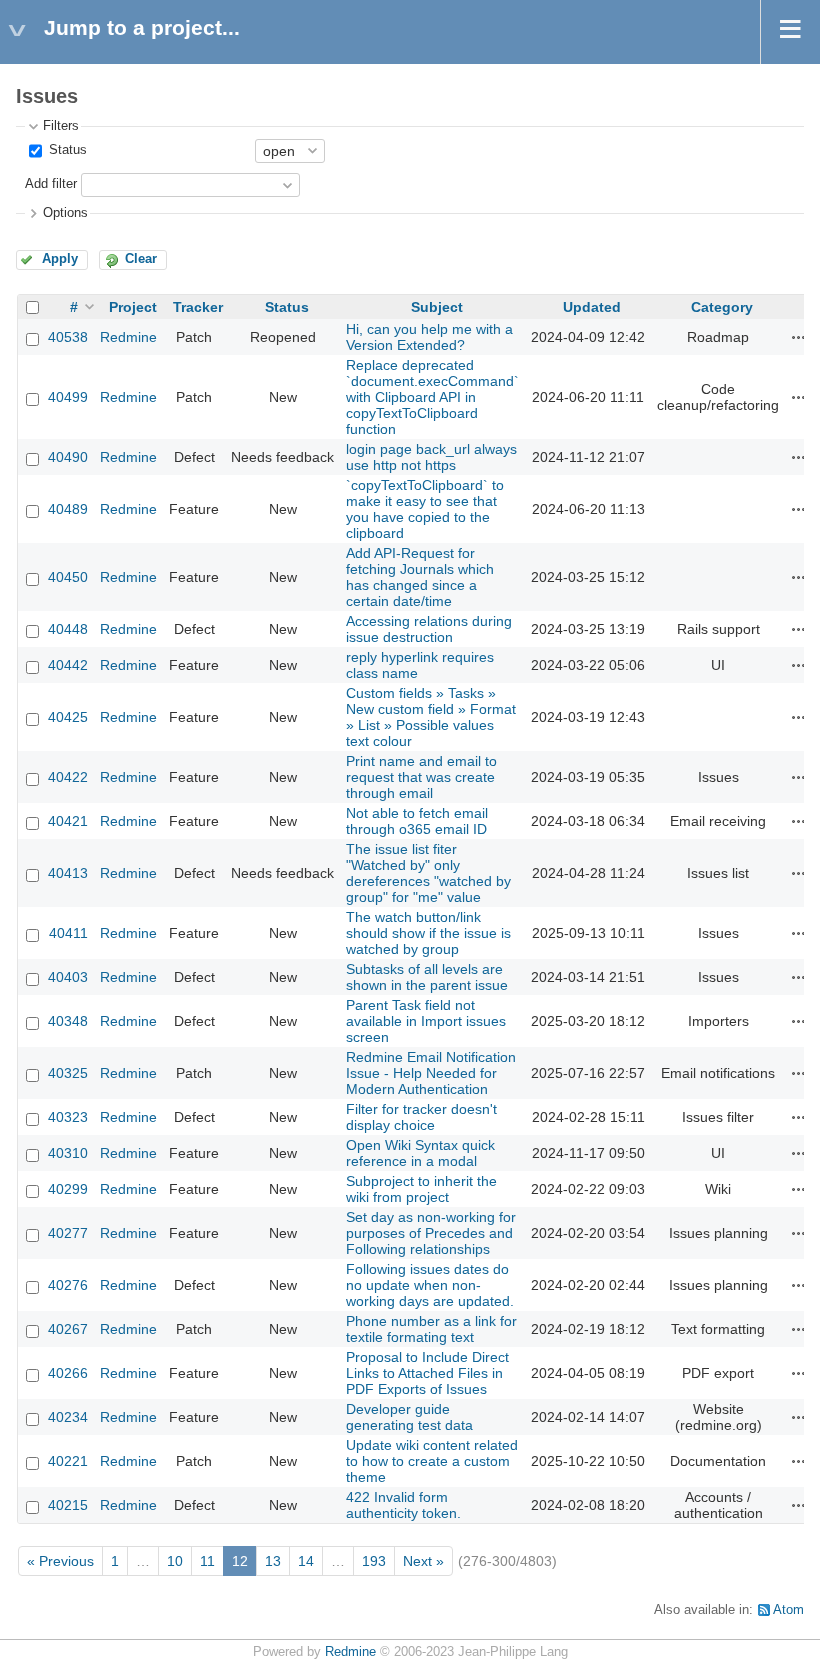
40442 (68, 665)
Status (66, 150)
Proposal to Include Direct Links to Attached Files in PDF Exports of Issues (427, 1373)
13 (273, 1561)
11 (207, 1561)
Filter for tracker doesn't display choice (421, 1117)
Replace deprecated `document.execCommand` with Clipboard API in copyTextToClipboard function (432, 397)
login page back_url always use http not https (431, 457)
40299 (68, 1189)
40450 (68, 577)
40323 (68, 1117)
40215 (68, 1505)
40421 (68, 821)
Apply (60, 259)
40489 (68, 509)
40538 (68, 337)
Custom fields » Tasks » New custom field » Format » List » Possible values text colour (431, 717)
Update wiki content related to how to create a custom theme (432, 1461)
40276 (68, 1285)
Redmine (128, 337)
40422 (68, 777)
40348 (68, 1021)
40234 (68, 1417)
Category (722, 307)
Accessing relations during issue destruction (429, 629)
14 (306, 1561)
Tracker (198, 307)
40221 (68, 1461)
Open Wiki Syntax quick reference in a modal (420, 1153)
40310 (68, 1153)
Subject (437, 307)
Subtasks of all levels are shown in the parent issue (427, 977)
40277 (68, 1233)
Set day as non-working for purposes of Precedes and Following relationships (431, 1233)
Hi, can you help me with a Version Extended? (429, 337)
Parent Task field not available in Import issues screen (426, 1021)
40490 (68, 457)
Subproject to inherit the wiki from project (421, 1189)
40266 (68, 1373)
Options (65, 213)
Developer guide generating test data (409, 1417)
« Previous (60, 1561)
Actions (799, 337)
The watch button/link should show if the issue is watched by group (428, 933)
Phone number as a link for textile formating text (431, 1329)
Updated (592, 307)
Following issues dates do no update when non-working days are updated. (430, 1285)
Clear (141, 259)
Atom (788, 1610)
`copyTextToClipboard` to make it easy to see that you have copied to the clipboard (425, 509)
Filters (61, 126)
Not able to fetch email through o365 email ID (417, 821)
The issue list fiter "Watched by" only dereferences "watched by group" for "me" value (428, 873)
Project (133, 307)
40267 (68, 1329)
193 (374, 1561)
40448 (68, 629)
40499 (68, 397)
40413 (68, 873)
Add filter (51, 184)
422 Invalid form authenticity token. (403, 1505)
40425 (68, 717)
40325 (68, 1073)
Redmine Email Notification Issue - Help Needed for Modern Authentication (431, 1073)
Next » (423, 1561)
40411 (68, 933)
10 (175, 1561)
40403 (68, 977)
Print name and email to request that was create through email (421, 777)
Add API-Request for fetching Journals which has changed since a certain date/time (420, 577)
